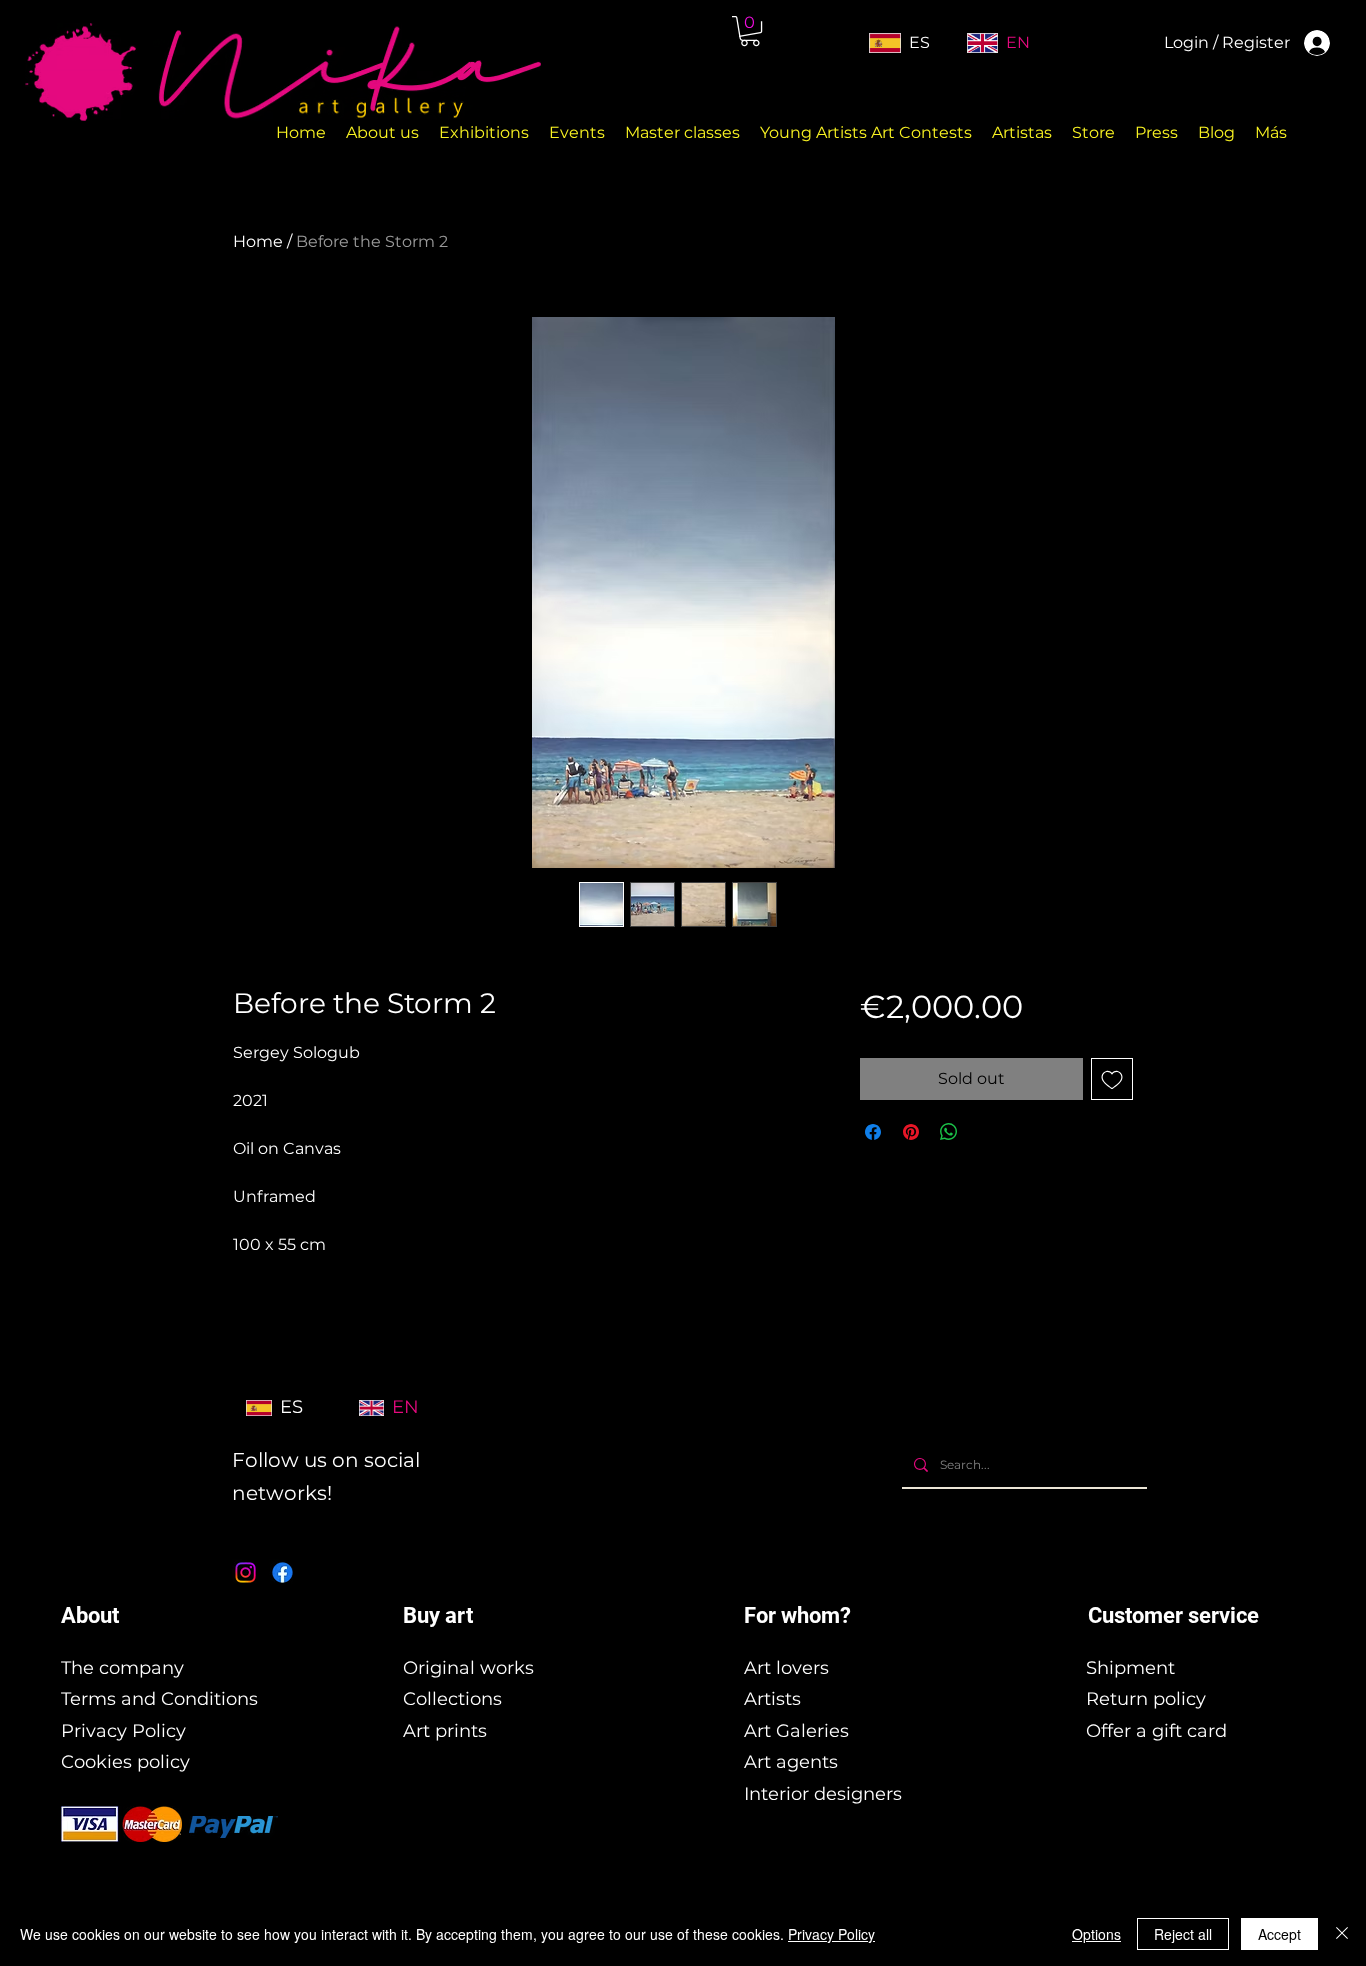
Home (258, 241)
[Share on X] (987, 1132)
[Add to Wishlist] (1112, 1079)
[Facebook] (282, 1572)
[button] (750, 31)
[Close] (1342, 1934)
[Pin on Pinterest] (911, 1132)
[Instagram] (245, 1572)
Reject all (1183, 1934)
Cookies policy (125, 1762)
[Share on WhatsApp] (949, 1132)
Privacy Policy (123, 1731)
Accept (1279, 1934)
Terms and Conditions (159, 1699)
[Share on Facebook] (873, 1132)
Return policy (1146, 1699)
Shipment (1130, 1668)
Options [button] (1096, 1934)
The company (122, 1668)
